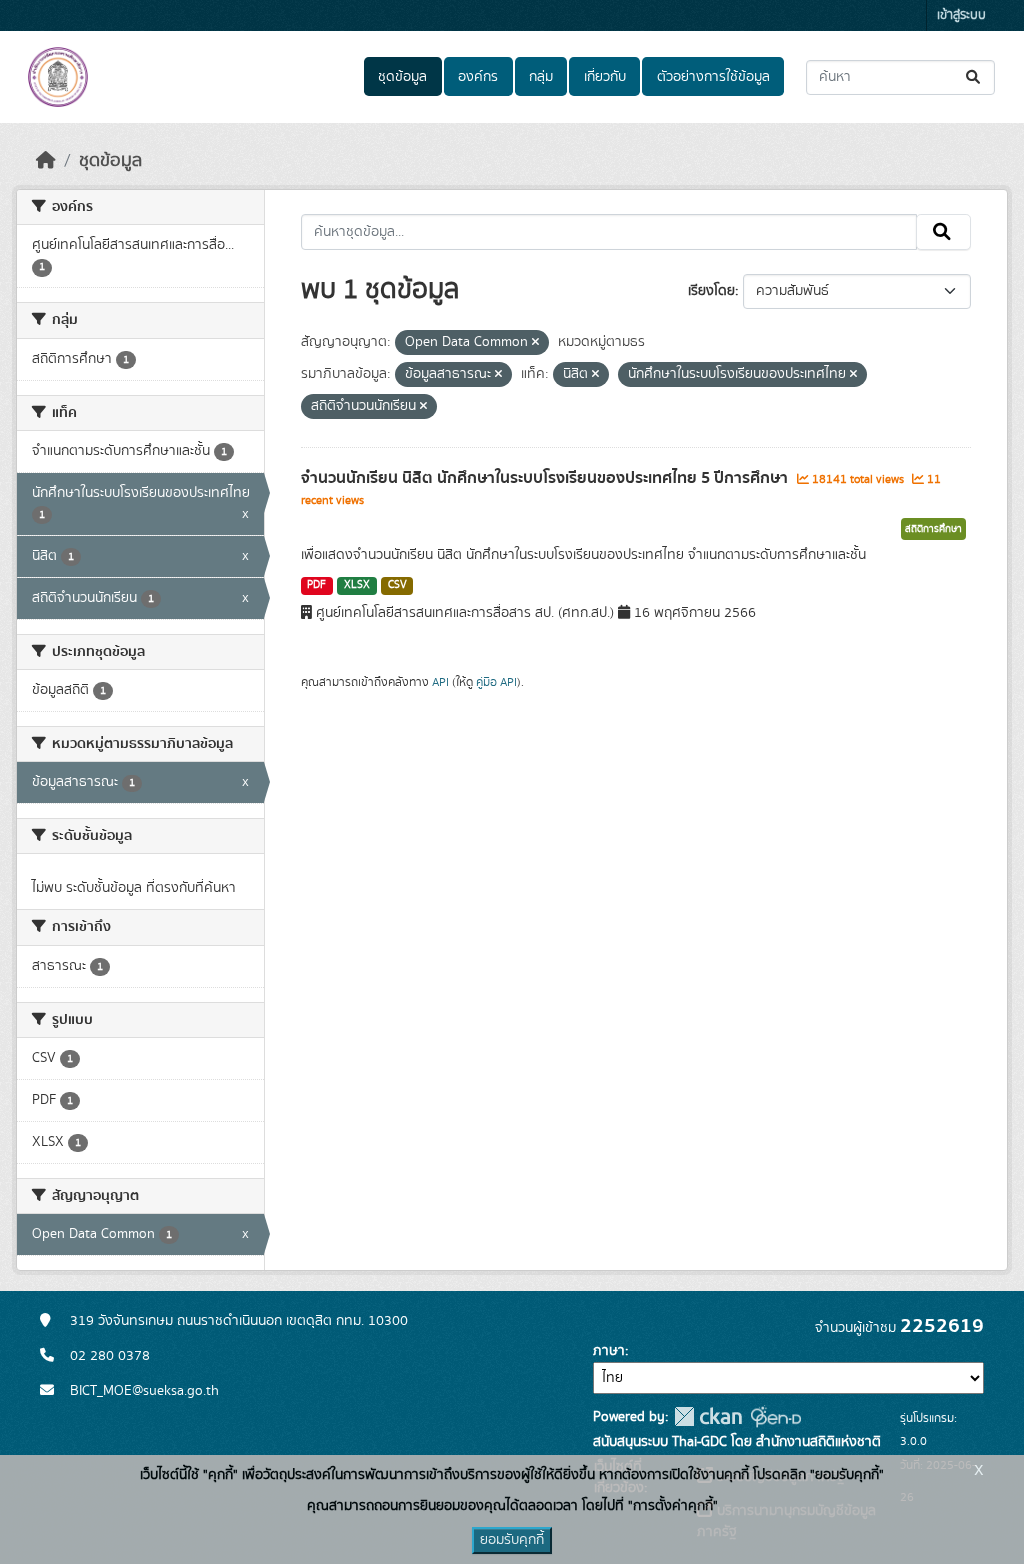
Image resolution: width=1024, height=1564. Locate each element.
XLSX (357, 585)
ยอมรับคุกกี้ (512, 1540)
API (440, 682)
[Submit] (974, 77)
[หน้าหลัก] (46, 161)
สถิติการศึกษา (933, 529)
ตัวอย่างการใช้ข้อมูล (713, 77)
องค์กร (478, 77)
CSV (397, 585)
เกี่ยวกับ (605, 77)
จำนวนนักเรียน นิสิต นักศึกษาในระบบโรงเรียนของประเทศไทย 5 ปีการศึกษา (546, 478)
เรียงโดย (711, 291)
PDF (316, 585)
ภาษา (609, 1351)
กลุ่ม (541, 77)
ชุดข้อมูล (402, 77)
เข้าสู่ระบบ (961, 15)
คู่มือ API (496, 682)
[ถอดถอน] (535, 343)
